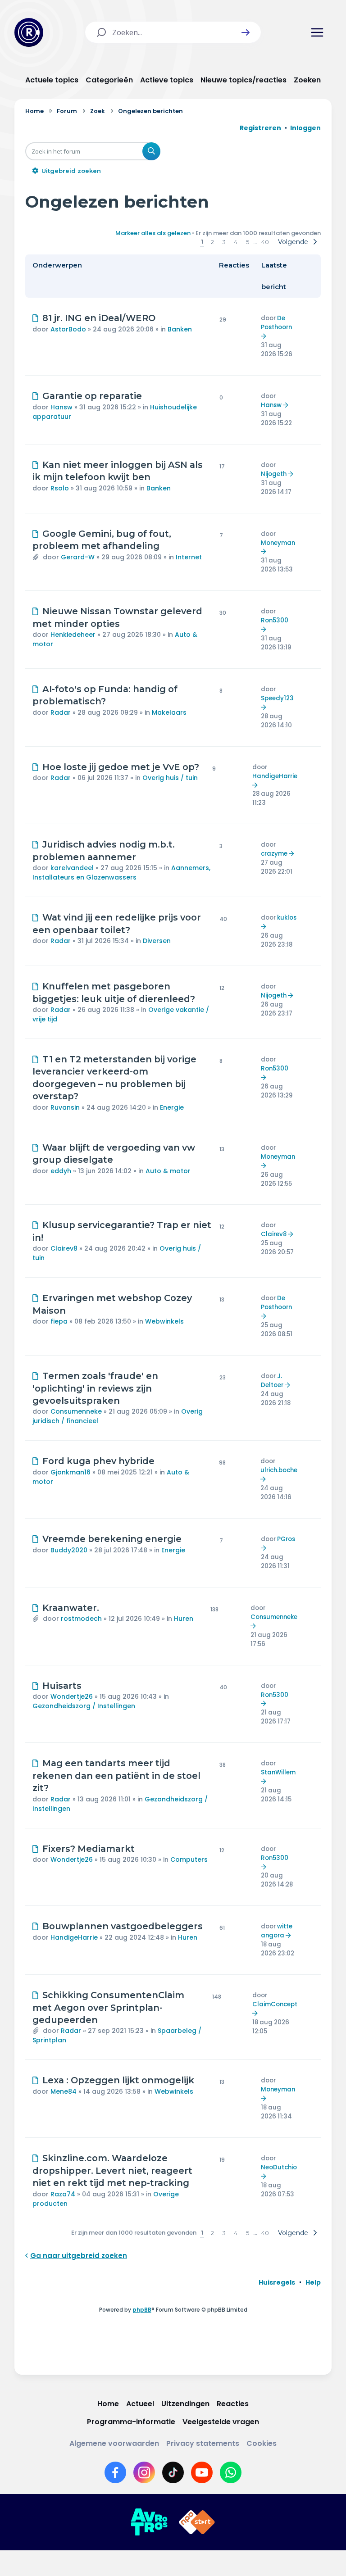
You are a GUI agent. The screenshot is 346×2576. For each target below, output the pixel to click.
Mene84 (64, 2091)
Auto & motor (168, 1171)
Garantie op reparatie (92, 396)
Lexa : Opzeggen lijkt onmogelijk (118, 2080)
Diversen (157, 941)
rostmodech (81, 1619)
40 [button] (265, 242)
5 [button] (248, 242)
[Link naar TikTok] (173, 2472)
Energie (172, 1107)
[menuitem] (277, 2282)
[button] (246, 32)
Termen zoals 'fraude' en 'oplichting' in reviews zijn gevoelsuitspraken (95, 1388)
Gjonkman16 (71, 1472)
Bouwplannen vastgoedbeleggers (123, 1926)
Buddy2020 (69, 1550)
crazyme (274, 854)
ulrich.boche (279, 1470)
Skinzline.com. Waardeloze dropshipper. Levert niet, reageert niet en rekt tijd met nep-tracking (112, 2170)
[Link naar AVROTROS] (149, 2522)
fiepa (59, 1321)
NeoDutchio (279, 2167)
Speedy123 (277, 698)
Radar (61, 712)
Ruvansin (65, 1107)
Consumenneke (76, 1411)
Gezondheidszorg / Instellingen (84, 1706)
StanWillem (278, 1772)
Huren (184, 1619)
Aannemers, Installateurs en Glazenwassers (121, 873)
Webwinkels (164, 1321)
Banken (180, 329)
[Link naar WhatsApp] (231, 2472)
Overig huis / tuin (170, 778)
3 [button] (224, 242)
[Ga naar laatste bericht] (265, 336)
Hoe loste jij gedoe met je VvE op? (121, 767)
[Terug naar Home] (29, 32)
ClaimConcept (275, 2004)
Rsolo (60, 488)
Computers (189, 1859)
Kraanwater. (71, 1608)
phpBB (142, 2310)
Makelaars (169, 712)
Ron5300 (275, 620)
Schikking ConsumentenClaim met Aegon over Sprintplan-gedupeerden (108, 2007)
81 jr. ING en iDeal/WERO (99, 318)
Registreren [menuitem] (260, 128)
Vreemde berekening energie (112, 1539)
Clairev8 (64, 1248)
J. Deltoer (272, 1381)
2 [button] (212, 242)
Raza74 (63, 2194)
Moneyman (278, 543)
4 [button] (236, 242)
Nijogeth (274, 474)
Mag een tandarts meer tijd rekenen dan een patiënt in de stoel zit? (116, 1776)
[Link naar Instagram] (144, 2472)
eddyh (61, 1171)
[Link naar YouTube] (202, 2472)
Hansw (61, 407)
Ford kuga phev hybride (98, 1461)
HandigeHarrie (275, 776)
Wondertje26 (72, 1696)
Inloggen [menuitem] (305, 128)
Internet (189, 557)
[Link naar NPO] (197, 2522)
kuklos (287, 918)
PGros (286, 1539)
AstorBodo (68, 329)
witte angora (277, 1931)
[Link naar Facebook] (115, 2472)
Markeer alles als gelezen (153, 233)
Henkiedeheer (73, 635)
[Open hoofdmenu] (317, 32)
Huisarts (62, 1686)
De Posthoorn (276, 323)
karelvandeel (72, 868)
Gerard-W (78, 557)
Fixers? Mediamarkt (89, 1849)
